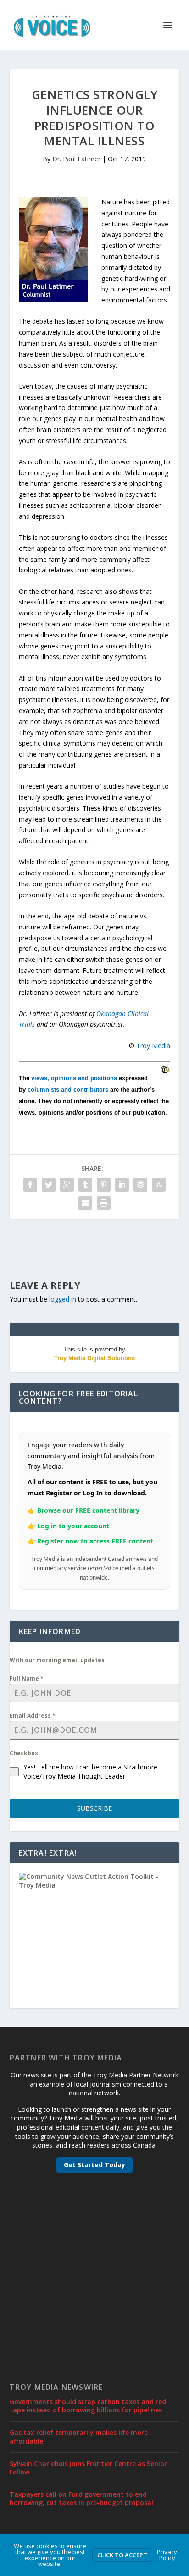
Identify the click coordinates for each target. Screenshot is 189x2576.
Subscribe (94, 1808)
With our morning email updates (57, 1660)
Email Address (33, 1716)
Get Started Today (94, 2165)
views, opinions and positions (74, 1078)
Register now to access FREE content (95, 1541)
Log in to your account (73, 1526)
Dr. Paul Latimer (76, 159)
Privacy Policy (167, 2555)
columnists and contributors (68, 1090)
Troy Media (153, 1046)
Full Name (27, 1678)
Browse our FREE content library (88, 1510)
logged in (63, 1299)
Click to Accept (122, 2555)
